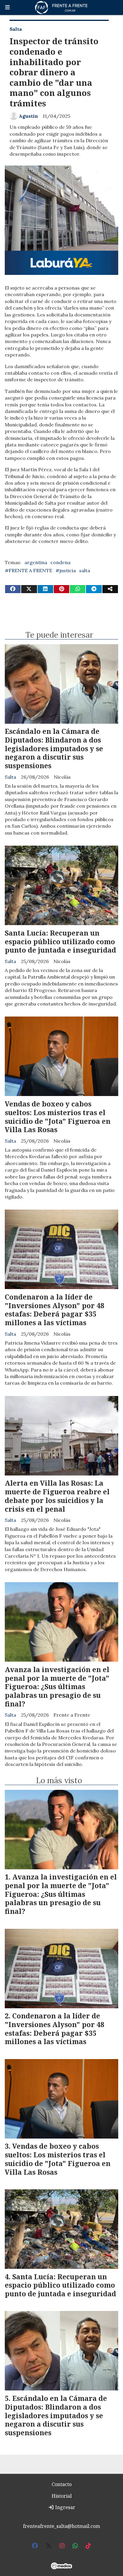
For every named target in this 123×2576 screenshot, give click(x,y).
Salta (16, 29)
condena (60, 562)
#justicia (66, 570)
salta (85, 570)
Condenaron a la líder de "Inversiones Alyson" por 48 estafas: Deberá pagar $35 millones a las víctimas (54, 1310)
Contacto (62, 2484)
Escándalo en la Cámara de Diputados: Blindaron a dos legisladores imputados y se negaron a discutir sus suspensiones (54, 748)
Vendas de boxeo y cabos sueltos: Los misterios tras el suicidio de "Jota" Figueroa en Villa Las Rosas (58, 1117)
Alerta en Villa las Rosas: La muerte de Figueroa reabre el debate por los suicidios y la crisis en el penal (57, 1496)
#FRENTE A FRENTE (29, 570)
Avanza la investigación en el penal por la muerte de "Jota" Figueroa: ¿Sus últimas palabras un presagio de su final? (57, 1687)
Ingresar (65, 2507)
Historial (62, 2496)
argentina (36, 562)
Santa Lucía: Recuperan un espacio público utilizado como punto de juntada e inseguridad (60, 942)
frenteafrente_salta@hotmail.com (61, 2526)
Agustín (28, 116)
